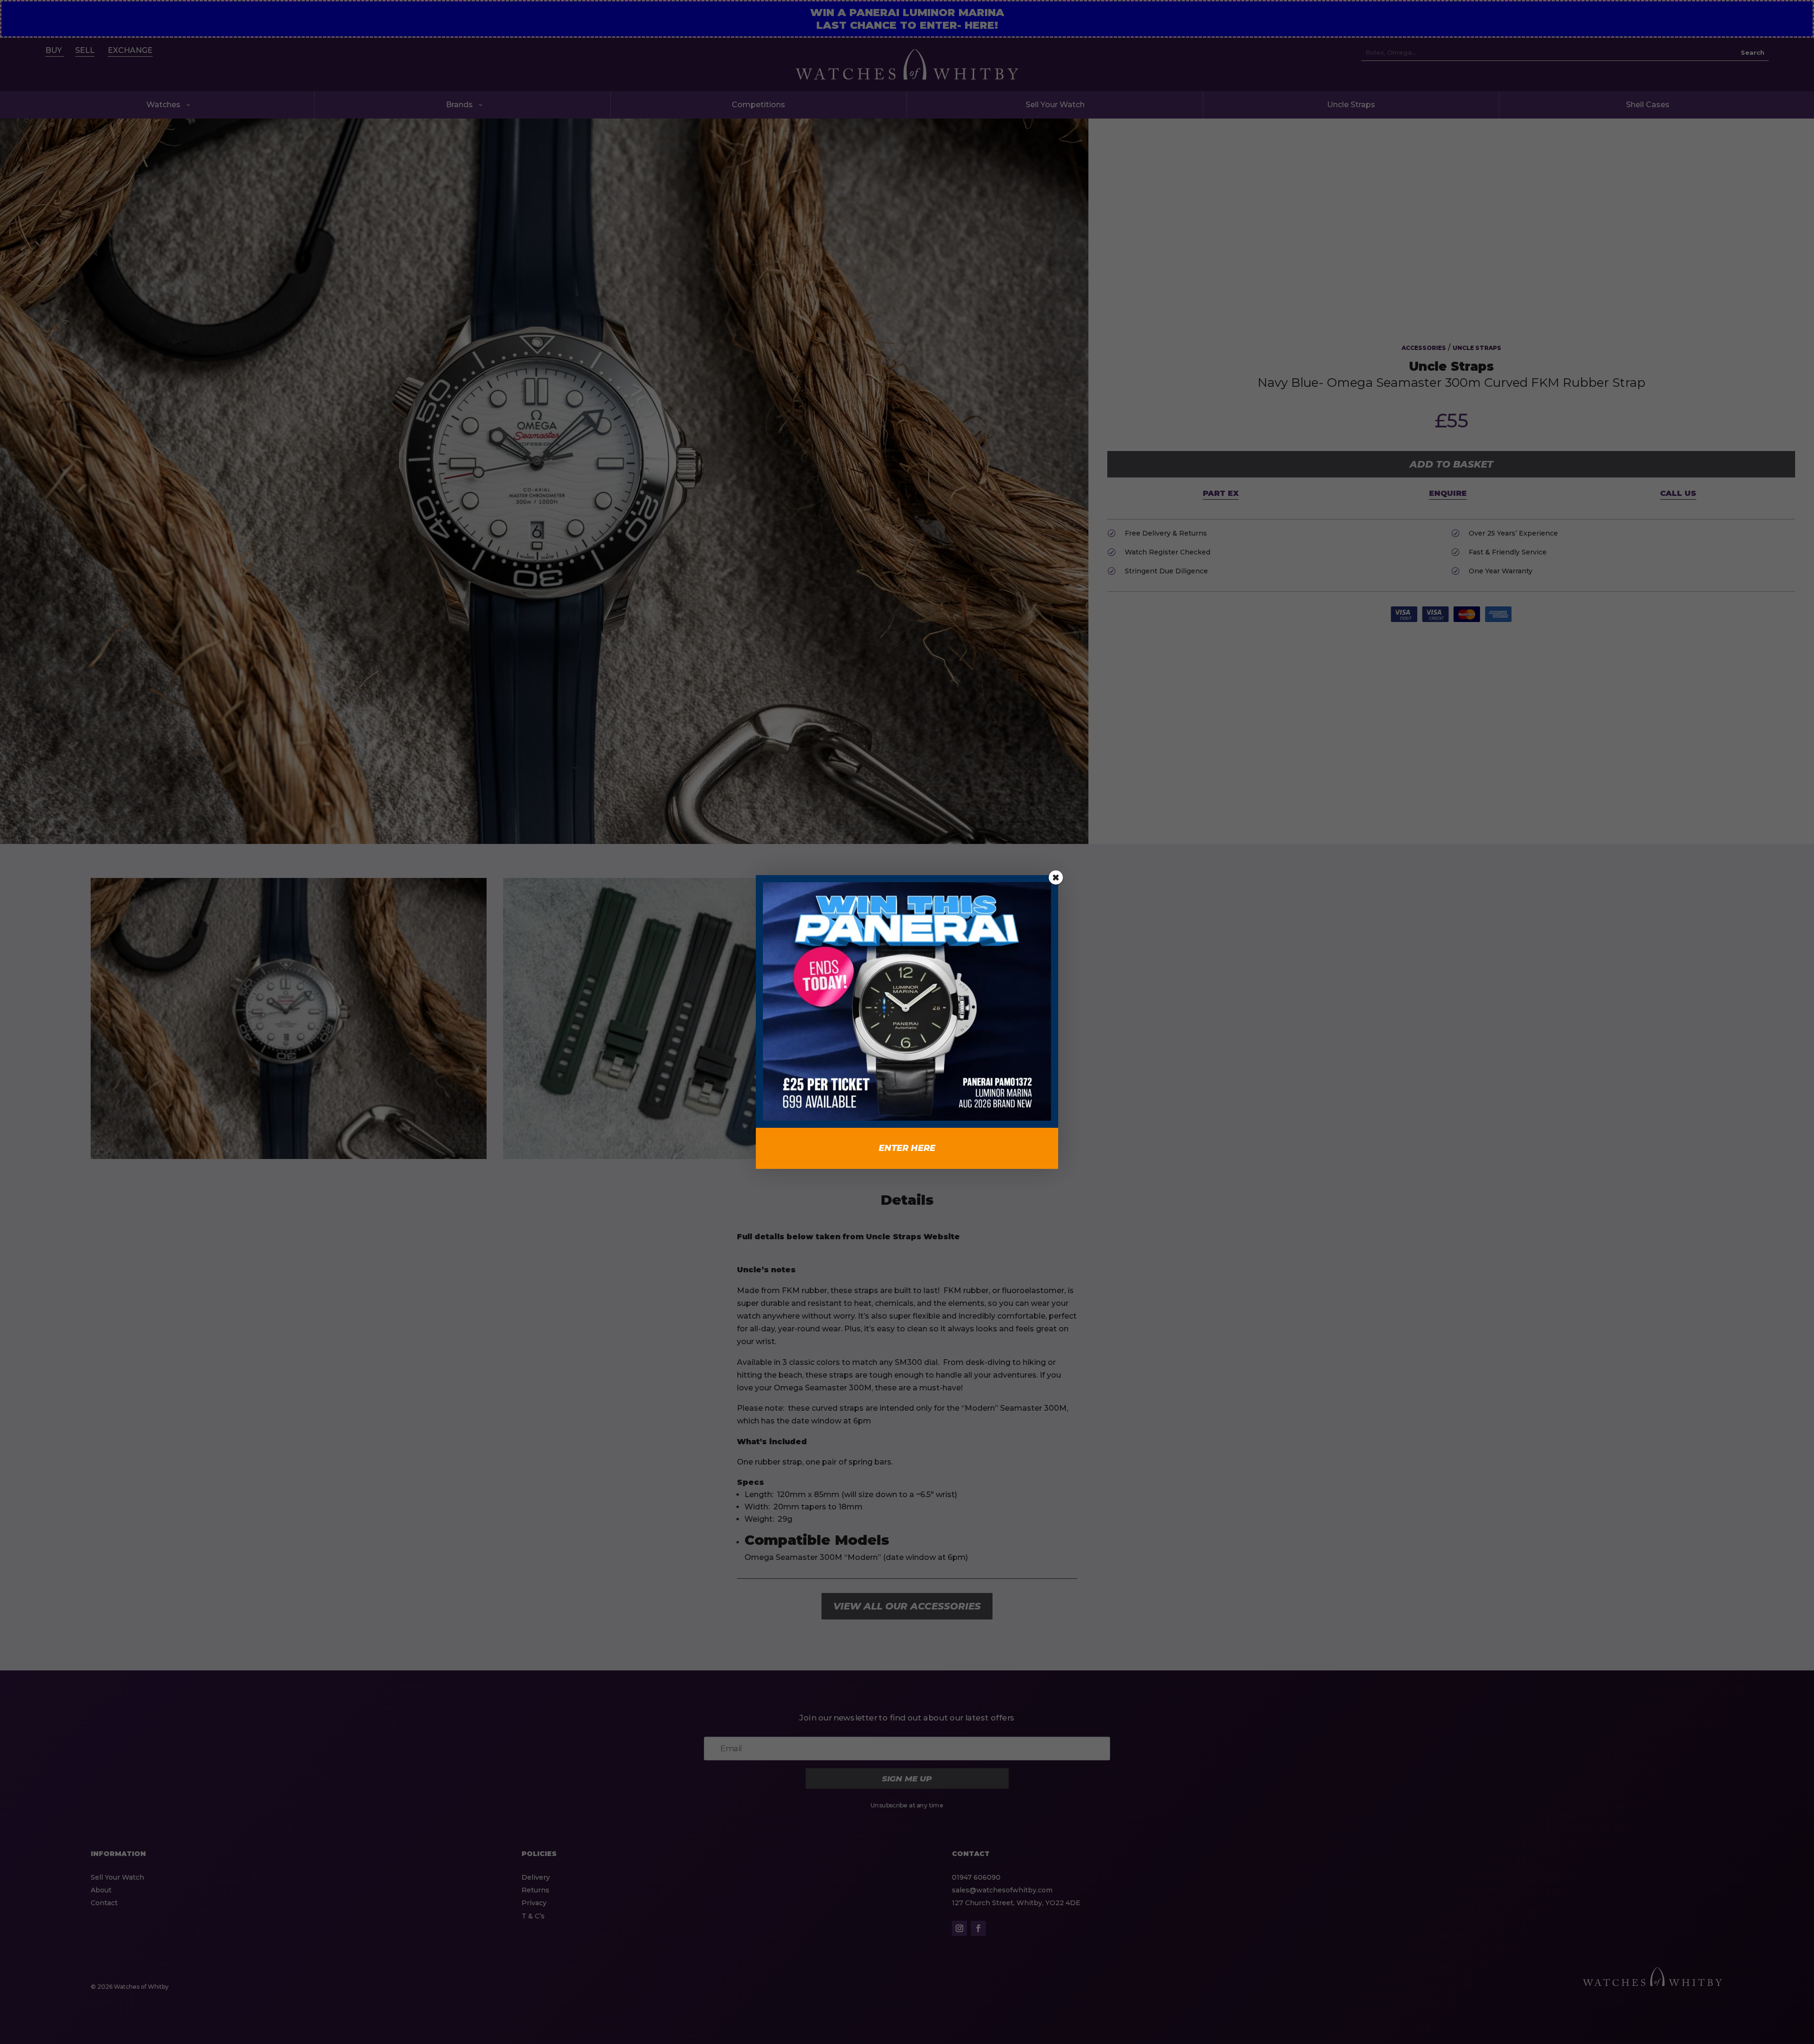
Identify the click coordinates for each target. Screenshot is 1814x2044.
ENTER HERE (907, 1148)
